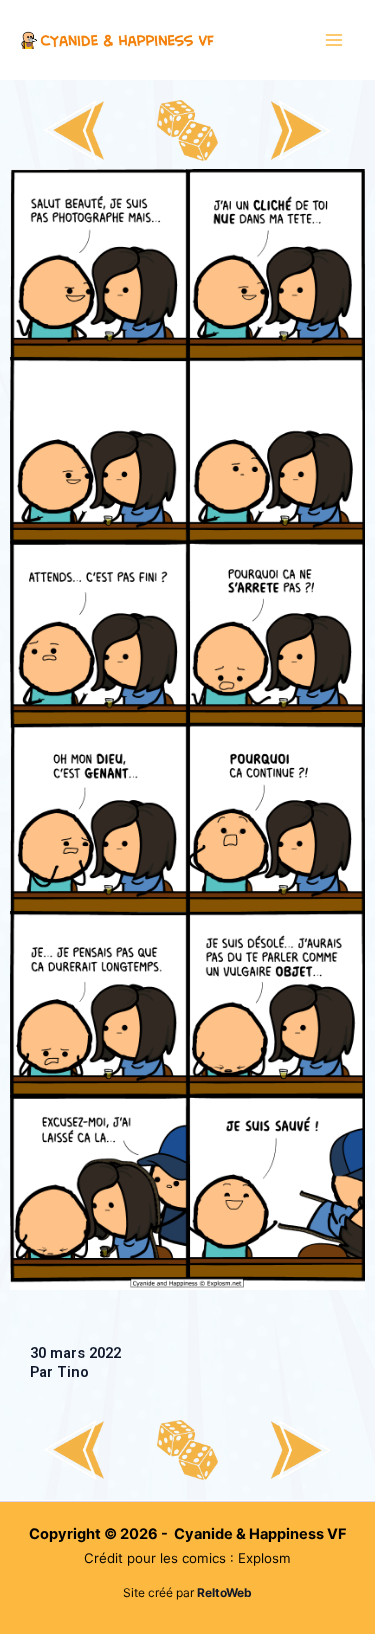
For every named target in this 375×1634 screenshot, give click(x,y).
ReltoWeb (224, 1592)
